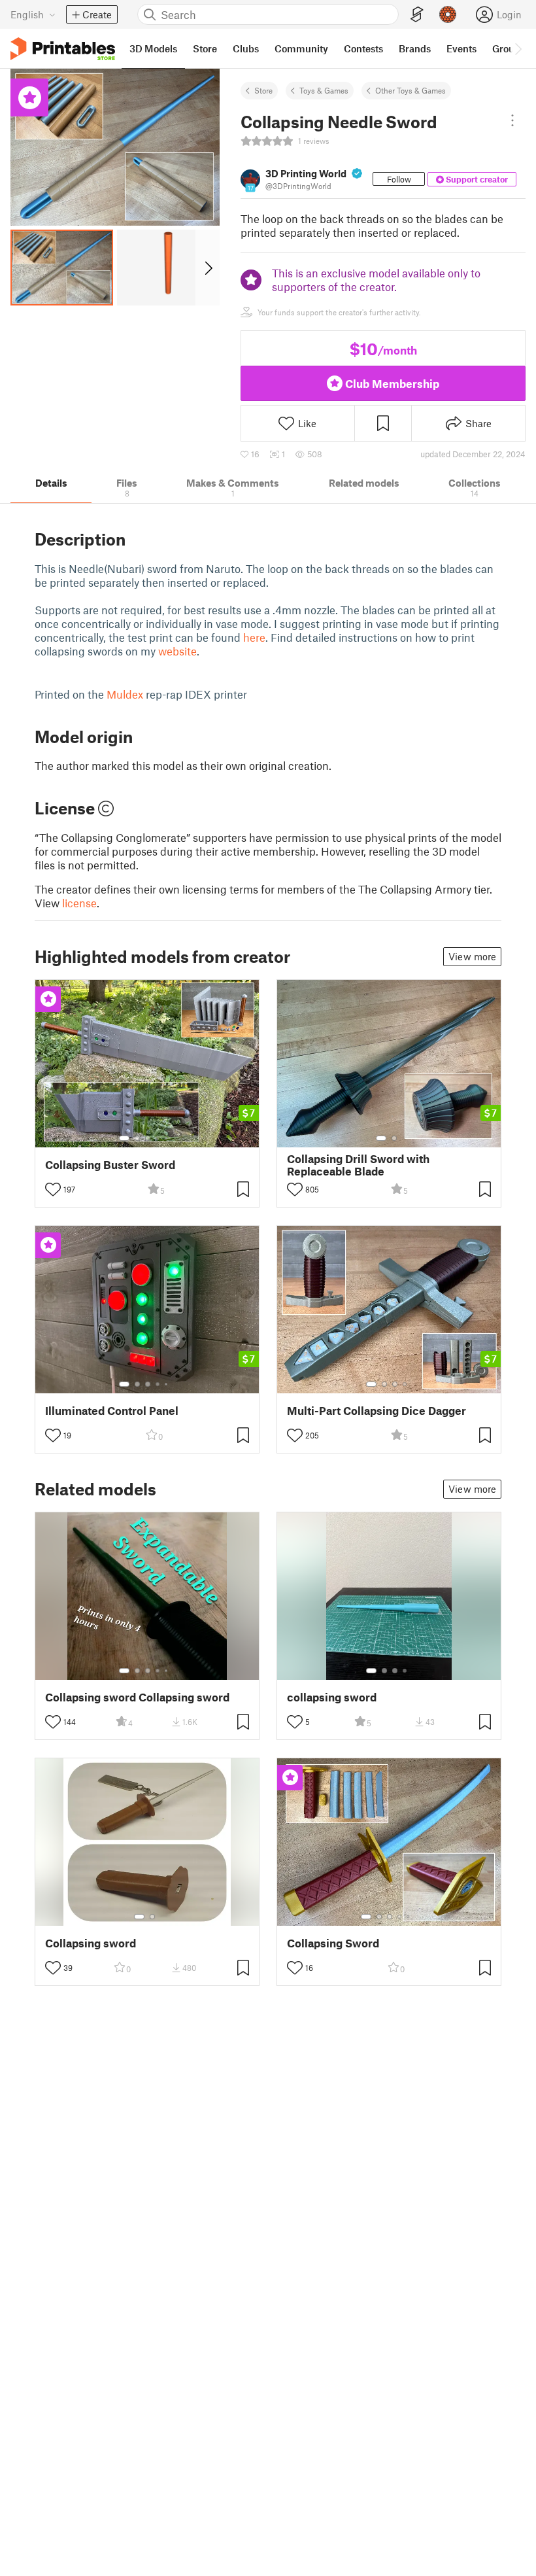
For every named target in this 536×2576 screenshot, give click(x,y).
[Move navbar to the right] (518, 48)
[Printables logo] (63, 49)
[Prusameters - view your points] (448, 14)
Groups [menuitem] (509, 48)
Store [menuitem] (205, 48)
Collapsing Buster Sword (110, 1165)
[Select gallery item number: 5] (167, 1138)
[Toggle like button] (53, 1189)
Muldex (125, 694)
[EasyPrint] (417, 15)
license (79, 903)
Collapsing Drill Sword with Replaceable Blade (358, 1165)
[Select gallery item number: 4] (158, 1138)
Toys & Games (324, 90)
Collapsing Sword (333, 1943)
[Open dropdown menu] (512, 120)
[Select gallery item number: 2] (137, 1138)
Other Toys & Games (410, 90)
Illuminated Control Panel (112, 1411)
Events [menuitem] (461, 48)
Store (263, 90)
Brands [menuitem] (415, 48)
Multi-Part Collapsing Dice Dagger (377, 1411)
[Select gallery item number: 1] (124, 1138)
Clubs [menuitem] (246, 48)
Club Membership (392, 383)
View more (472, 956)
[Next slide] (208, 268)
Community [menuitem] (301, 48)
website (177, 651)
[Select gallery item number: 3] (148, 1138)
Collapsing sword (91, 1943)
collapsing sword (332, 1697)
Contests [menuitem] (363, 48)
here (254, 637)
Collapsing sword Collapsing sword (137, 1697)
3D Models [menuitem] (153, 48)
